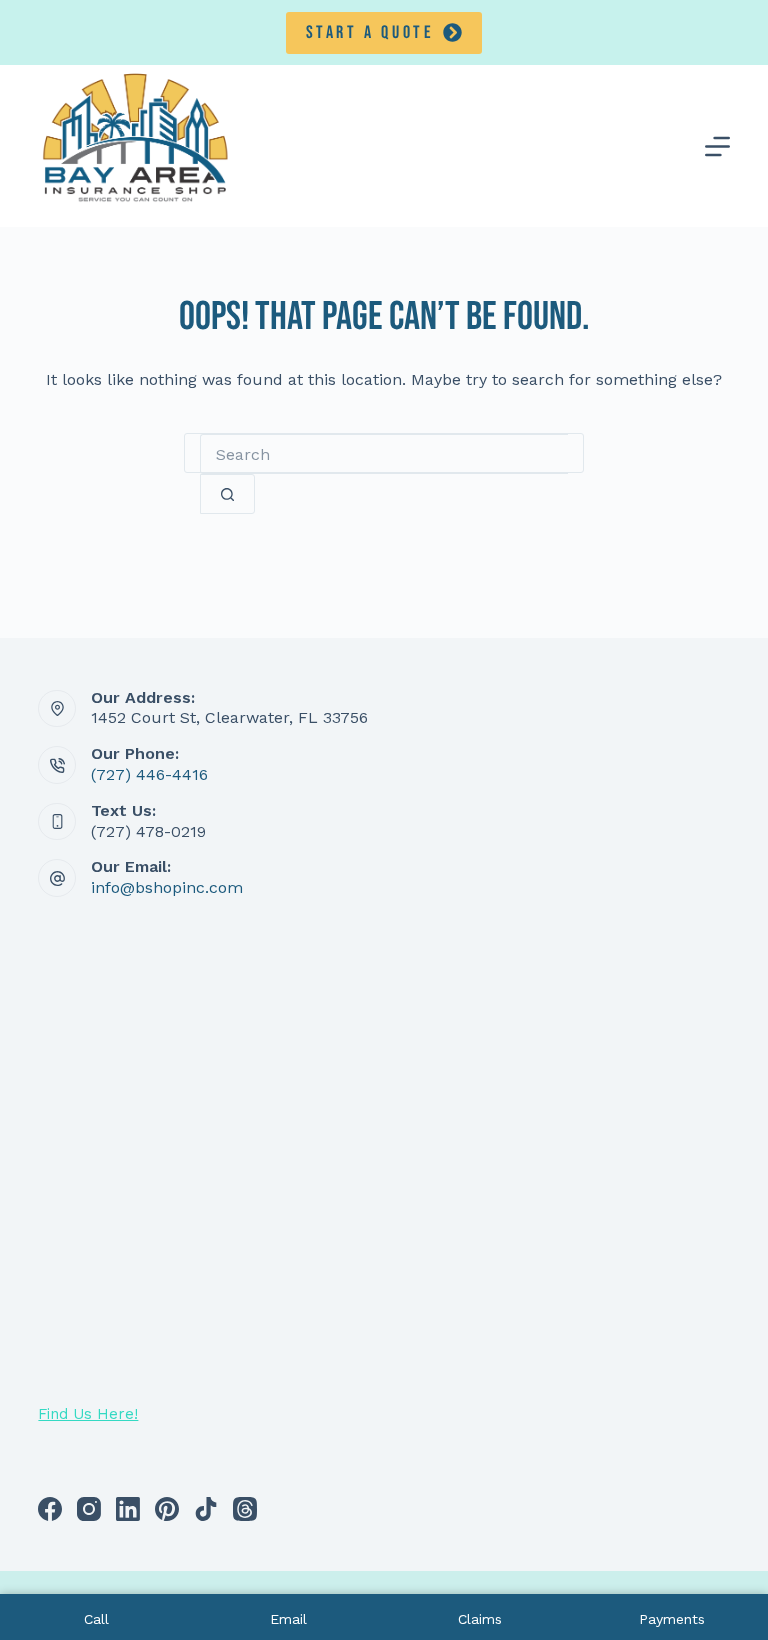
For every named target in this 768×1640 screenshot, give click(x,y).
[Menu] (717, 146)
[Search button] (227, 494)
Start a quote (370, 32)
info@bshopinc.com (167, 887)
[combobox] (384, 454)
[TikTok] (206, 1509)
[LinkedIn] (128, 1509)
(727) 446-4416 (149, 774)
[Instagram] (89, 1509)
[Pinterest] (167, 1509)
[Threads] (245, 1509)
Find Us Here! (88, 1414)
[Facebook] (50, 1509)
